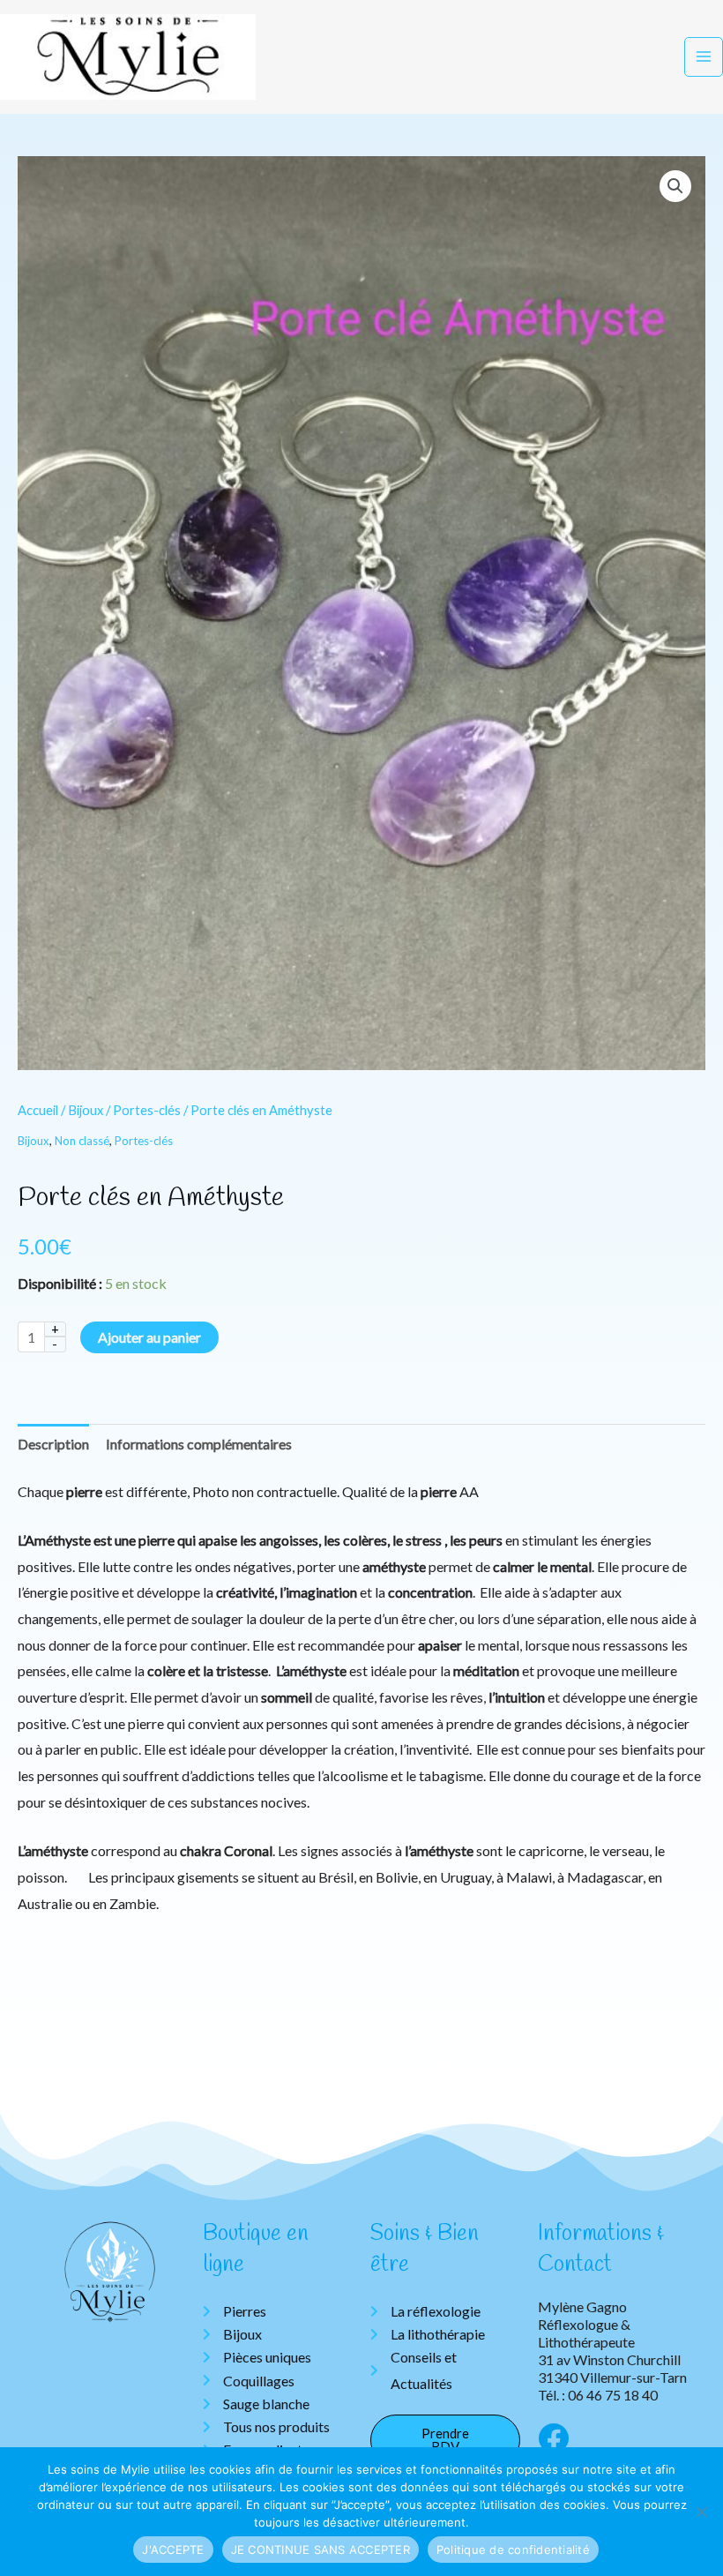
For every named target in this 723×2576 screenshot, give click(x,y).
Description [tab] (53, 1444)
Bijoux (86, 1110)
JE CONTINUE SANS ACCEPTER (321, 2550)
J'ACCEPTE (173, 2550)
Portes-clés (147, 1110)
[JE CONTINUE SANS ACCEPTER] (701, 2512)
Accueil (38, 1110)
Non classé (82, 1141)
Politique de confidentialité (513, 2550)
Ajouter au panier (149, 1337)
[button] (675, 186)
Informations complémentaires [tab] (199, 1444)
